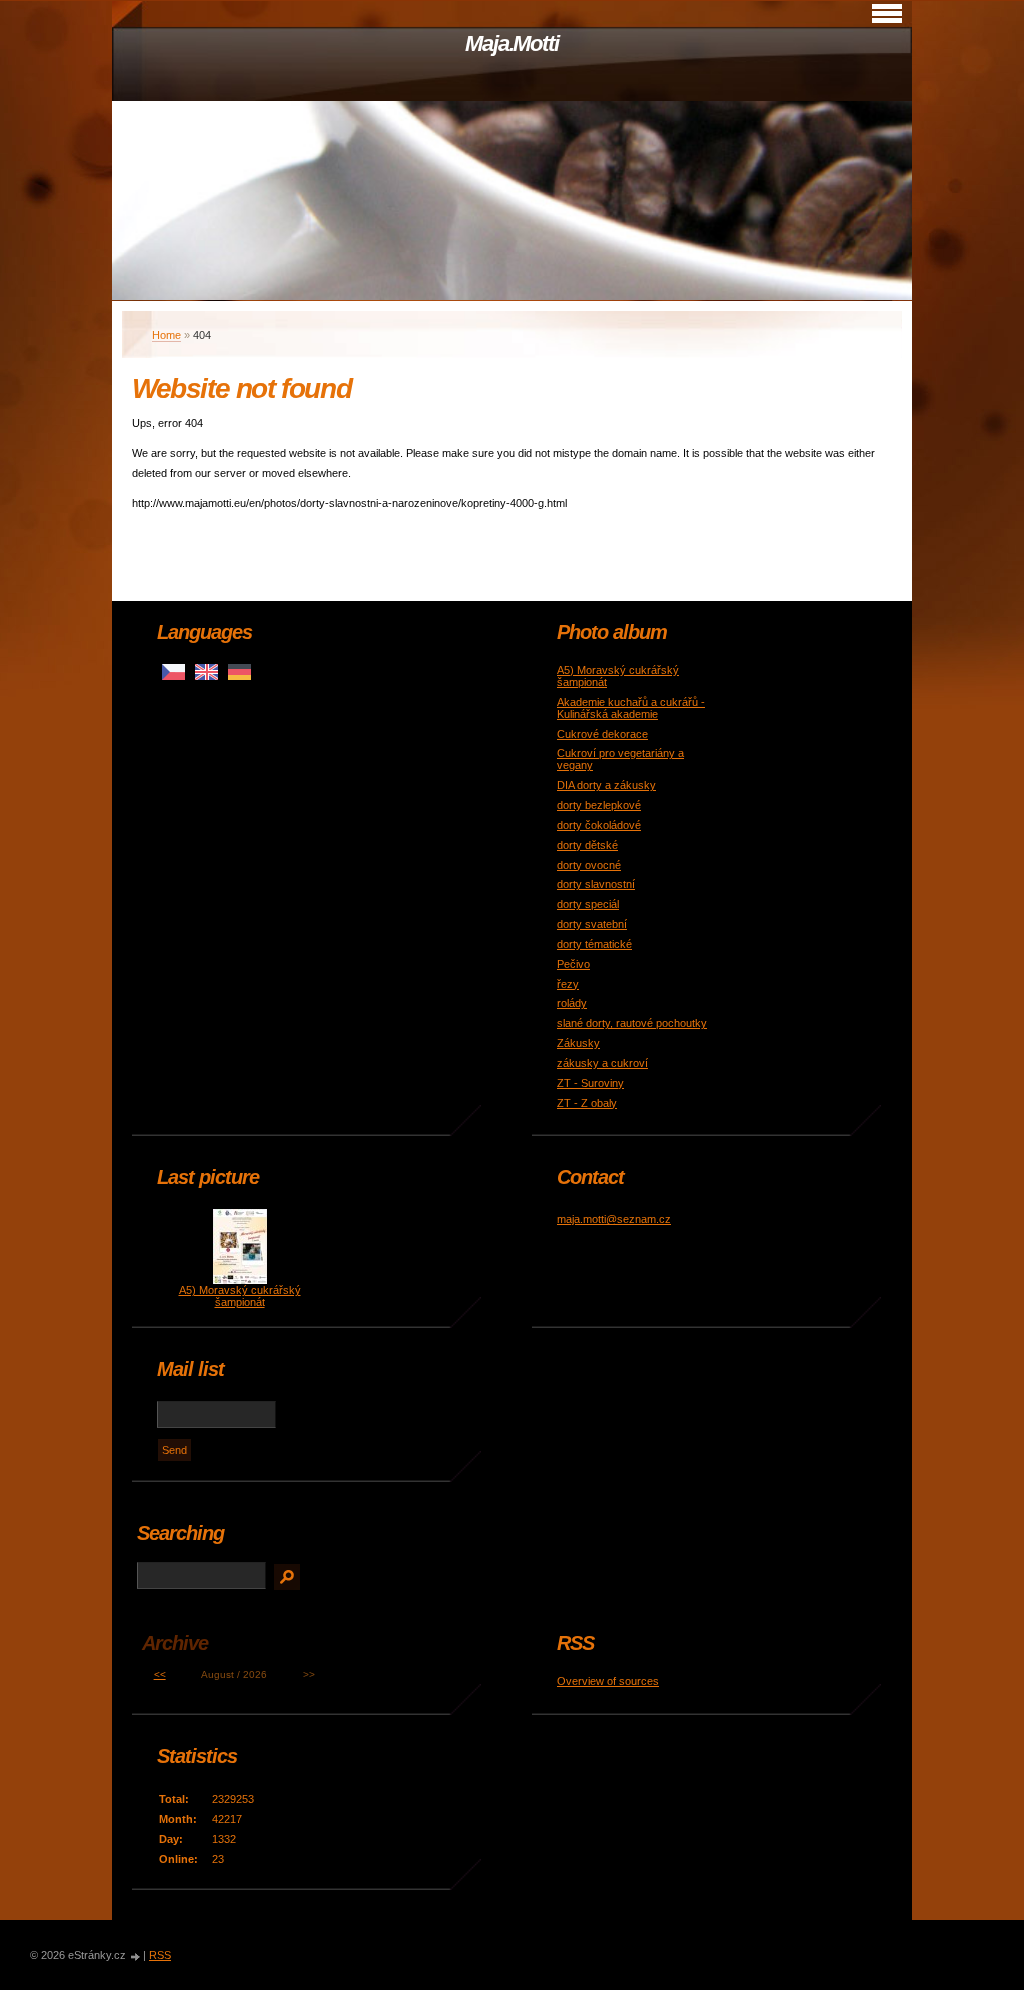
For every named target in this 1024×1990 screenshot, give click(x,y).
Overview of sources (608, 1681)
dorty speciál (588, 904)
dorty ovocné (589, 865)
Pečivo (573, 964)
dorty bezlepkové (599, 805)
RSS (160, 1955)
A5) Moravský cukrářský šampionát (240, 1296)
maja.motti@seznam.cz (614, 1219)
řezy (568, 984)
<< (160, 1674)
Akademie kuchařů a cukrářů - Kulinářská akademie (631, 708)
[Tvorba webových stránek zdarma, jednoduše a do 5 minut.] (136, 1956)
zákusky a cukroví (602, 1063)
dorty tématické (594, 944)
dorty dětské (587, 845)
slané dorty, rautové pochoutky (632, 1023)
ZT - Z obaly (587, 1103)
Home (166, 335)
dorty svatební (592, 924)
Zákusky (578, 1043)
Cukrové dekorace (602, 734)
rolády (572, 1003)
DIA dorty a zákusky (606, 785)
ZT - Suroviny (590, 1083)
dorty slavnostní (596, 884)
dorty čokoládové (599, 825)
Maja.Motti (512, 43)
